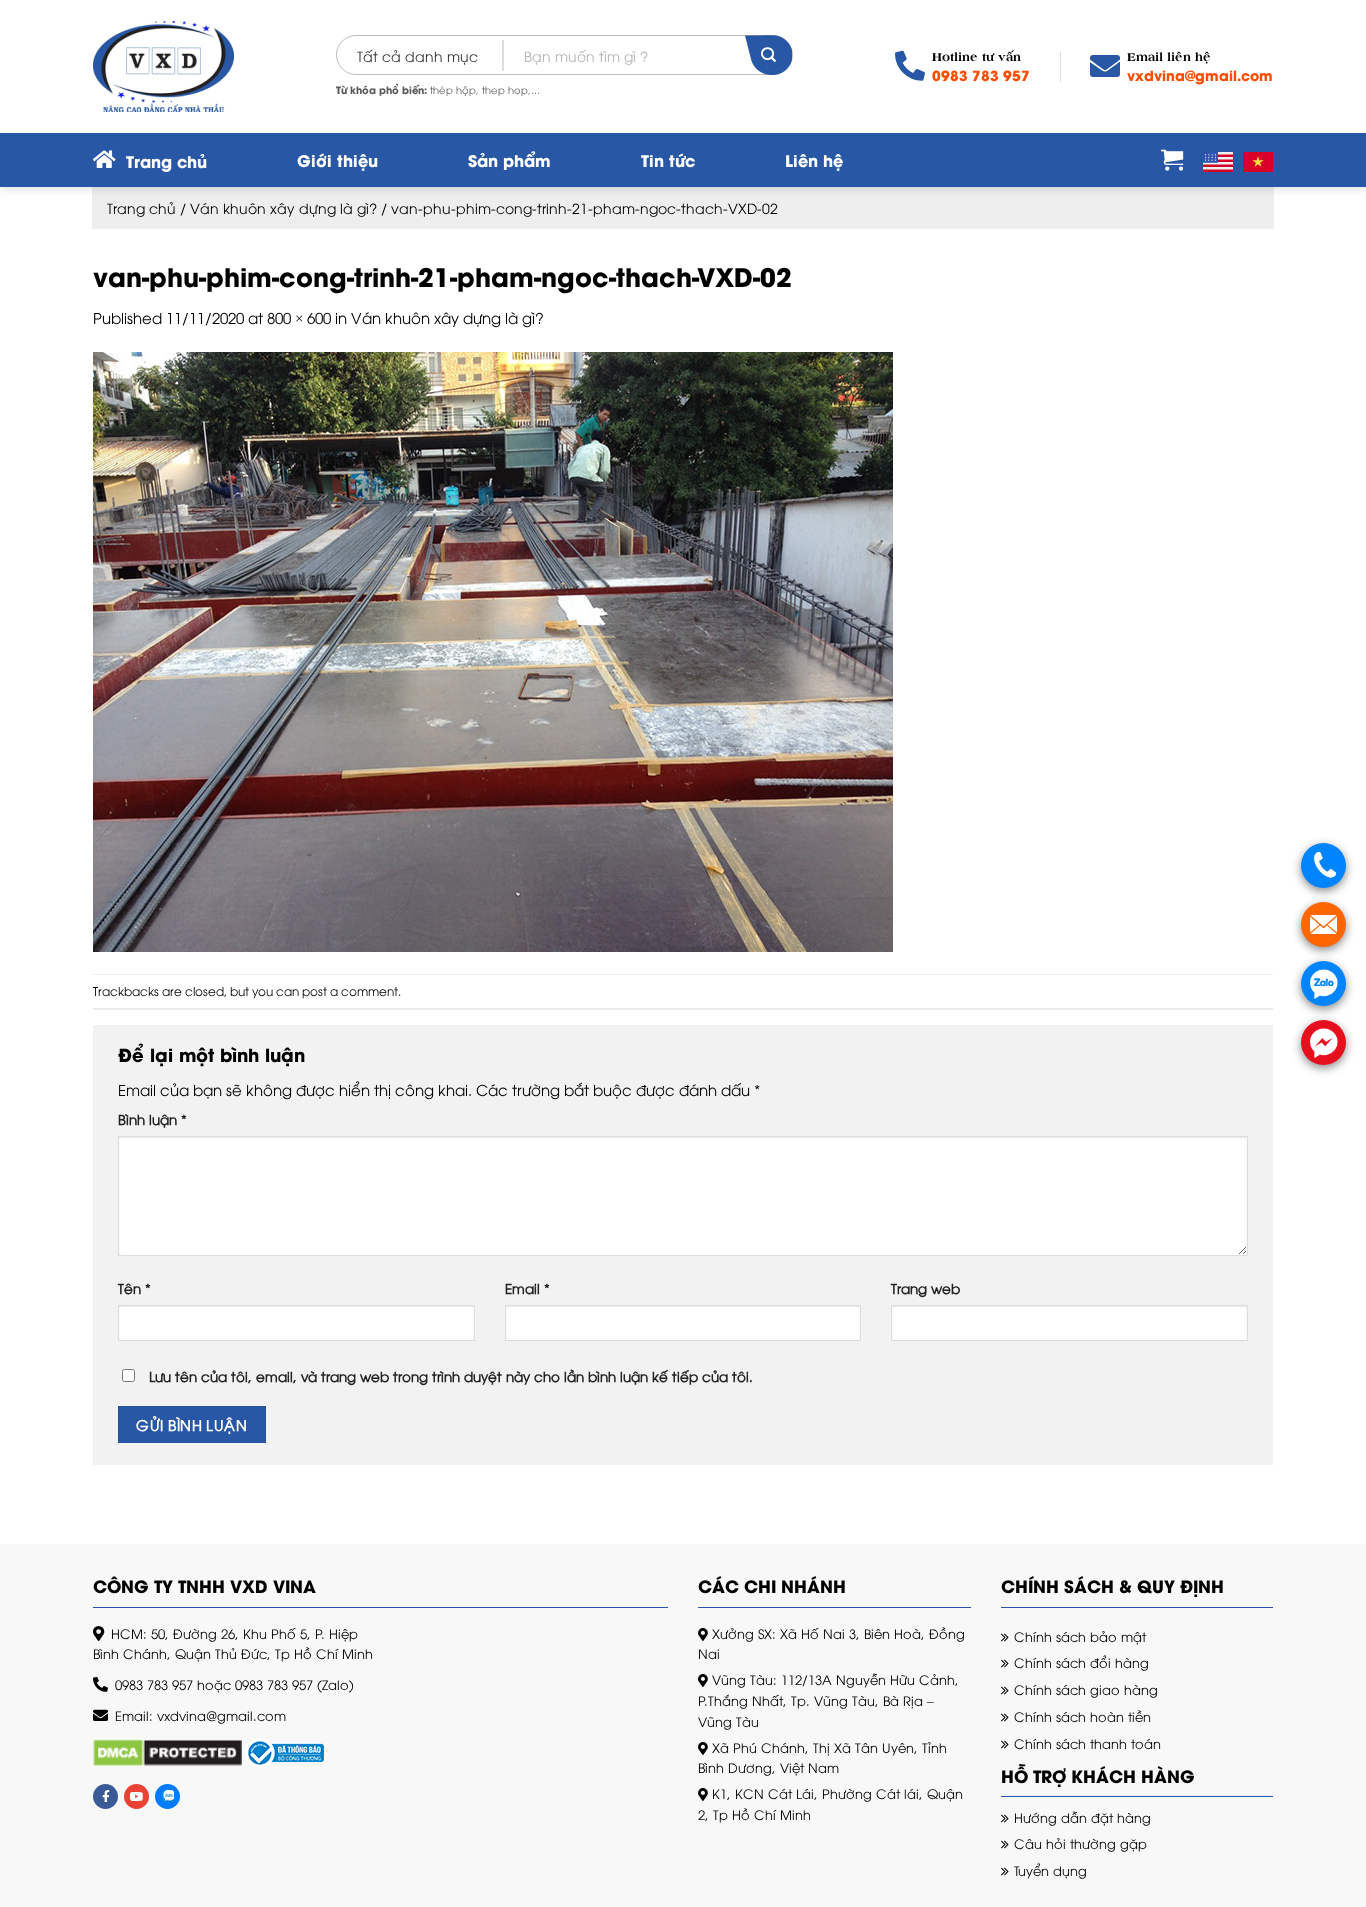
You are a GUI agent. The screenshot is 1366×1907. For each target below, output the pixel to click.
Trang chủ (141, 207)
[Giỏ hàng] (1172, 159)
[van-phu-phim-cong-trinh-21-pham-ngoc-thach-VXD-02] (493, 649)
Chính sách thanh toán (1087, 1743)
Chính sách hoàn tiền (1082, 1716)
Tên (134, 1288)
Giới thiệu (337, 159)
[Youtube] (136, 1796)
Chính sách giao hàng (1086, 1689)
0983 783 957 (981, 74)
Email (527, 1288)
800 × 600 (299, 317)
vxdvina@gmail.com (1200, 74)
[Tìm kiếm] (768, 55)
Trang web (925, 1288)
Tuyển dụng (1050, 1870)
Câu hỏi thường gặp (1080, 1843)
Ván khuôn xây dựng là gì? (283, 207)
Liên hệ (814, 159)
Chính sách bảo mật (1080, 1636)
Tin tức (668, 159)
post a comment (350, 990)
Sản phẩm (509, 159)
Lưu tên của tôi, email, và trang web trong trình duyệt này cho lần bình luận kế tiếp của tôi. (451, 1376)
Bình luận (152, 1119)
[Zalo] (167, 1796)
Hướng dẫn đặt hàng (1082, 1817)
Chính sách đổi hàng (1081, 1662)
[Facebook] (105, 1796)
